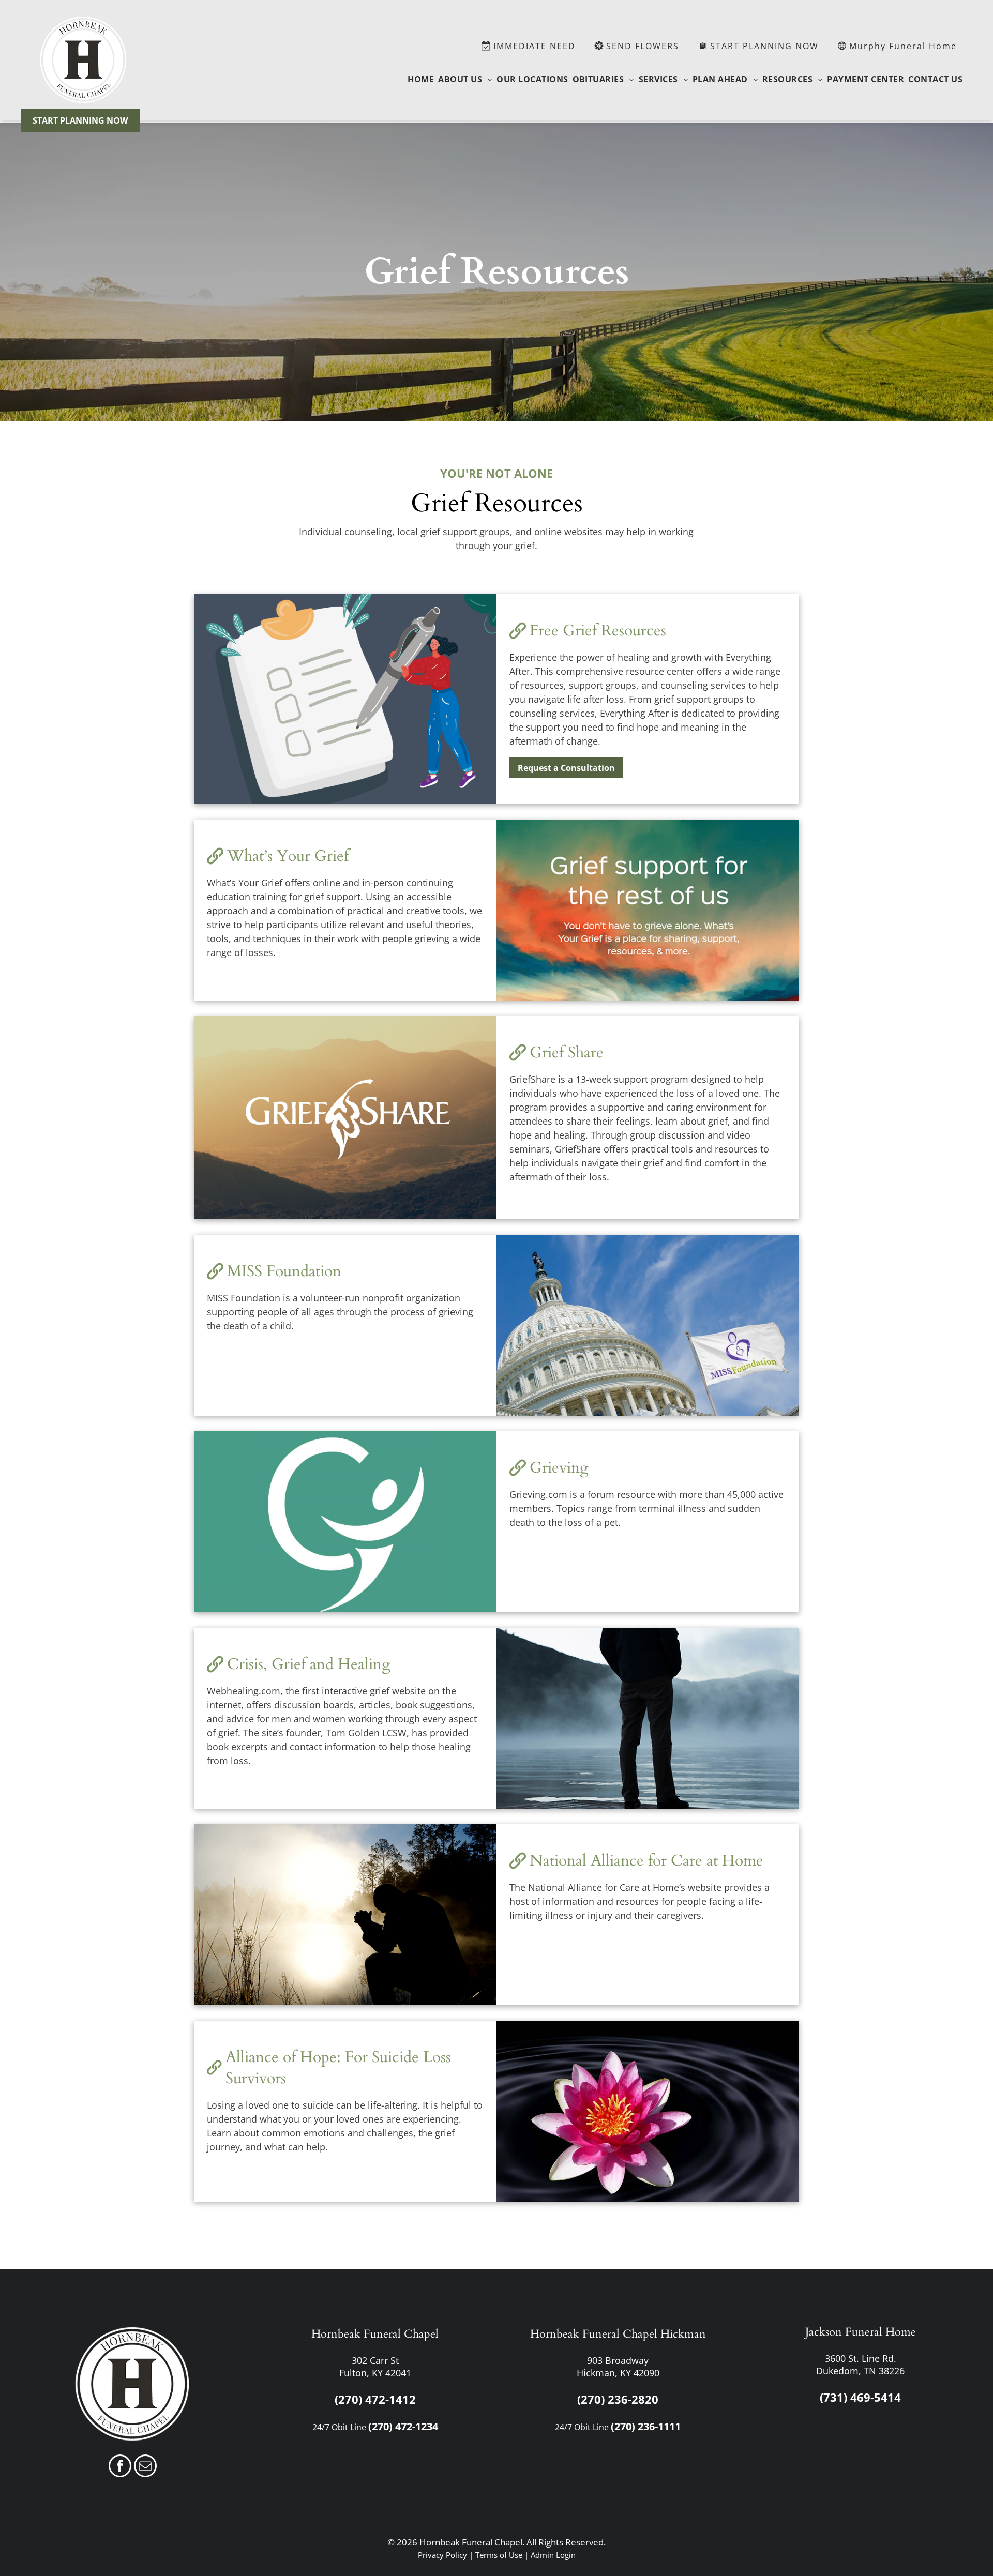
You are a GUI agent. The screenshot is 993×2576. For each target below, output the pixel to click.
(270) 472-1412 (375, 2399)
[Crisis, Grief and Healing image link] (648, 1718)
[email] (145, 2467)
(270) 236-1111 (646, 2426)
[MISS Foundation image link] (648, 1325)
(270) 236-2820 (618, 2399)
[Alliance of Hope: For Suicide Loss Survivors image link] (648, 2111)
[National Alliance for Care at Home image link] (345, 1915)
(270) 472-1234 (403, 2426)
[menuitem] (421, 79)
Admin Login (553, 2555)
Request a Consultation (566, 768)
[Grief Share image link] (345, 1118)
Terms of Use (499, 2555)
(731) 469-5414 (860, 2397)
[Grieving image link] (345, 1522)
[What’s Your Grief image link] (648, 910)
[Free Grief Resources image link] (345, 699)
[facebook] (120, 2467)
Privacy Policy (442, 2555)
